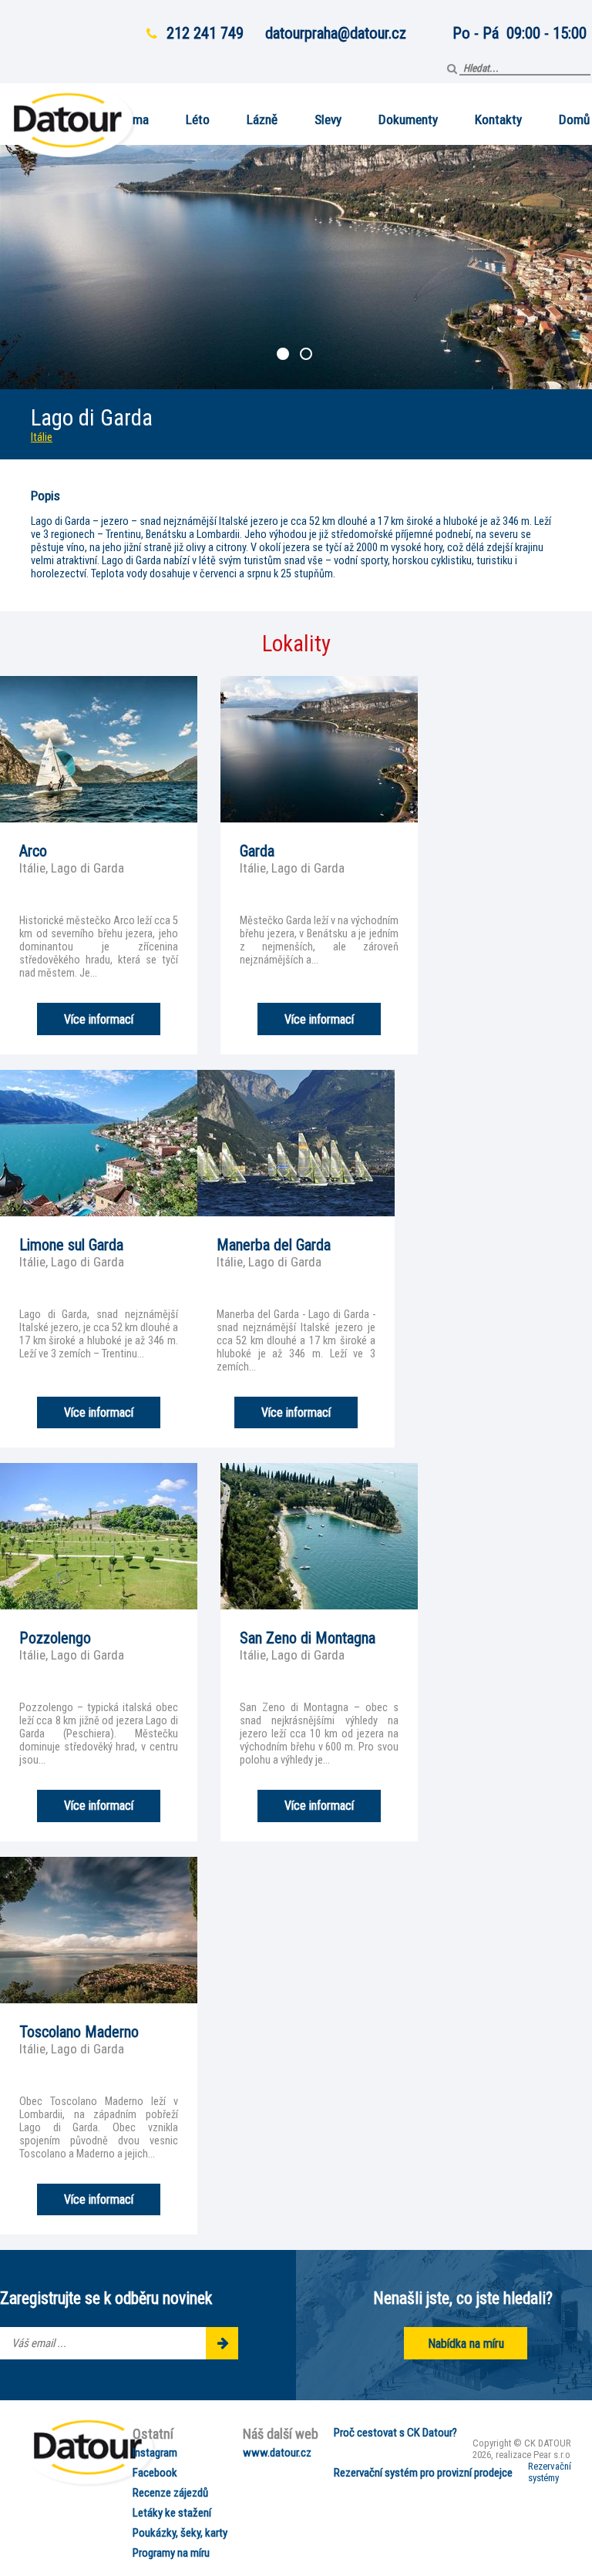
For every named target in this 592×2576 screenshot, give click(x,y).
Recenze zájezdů (170, 2493)
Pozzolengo (55, 1638)
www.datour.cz (277, 2453)
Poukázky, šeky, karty (180, 2533)
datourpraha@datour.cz (336, 33)
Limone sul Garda (71, 1245)
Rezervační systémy (550, 2472)
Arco (33, 851)
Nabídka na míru (466, 2344)
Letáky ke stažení (172, 2513)
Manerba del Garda (274, 1245)
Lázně (262, 119)
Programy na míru (171, 2553)
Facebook (155, 2473)
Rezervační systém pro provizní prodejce (423, 2473)
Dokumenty (408, 119)
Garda (257, 851)
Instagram (155, 2453)
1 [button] (284, 355)
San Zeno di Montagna (308, 1638)
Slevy (328, 119)
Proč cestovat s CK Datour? (395, 2433)
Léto (198, 119)
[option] (296, 267)
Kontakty (498, 119)
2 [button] (308, 355)
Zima (135, 119)
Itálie (42, 437)
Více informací (99, 1019)
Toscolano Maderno (79, 2032)
